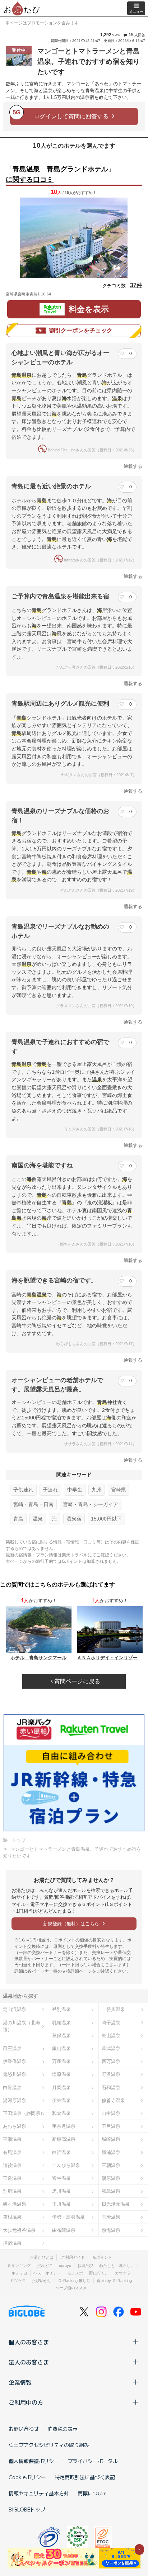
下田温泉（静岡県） (24, 2113)
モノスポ (75, 2273)
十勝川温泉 (113, 2009)
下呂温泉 (111, 2126)
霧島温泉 (111, 2191)
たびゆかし (42, 2281)
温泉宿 (74, 1519)
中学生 (75, 1490)
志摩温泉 (111, 2217)
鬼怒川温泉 (15, 2074)
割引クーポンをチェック (81, 330)
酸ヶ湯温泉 (15, 2204)
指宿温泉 (12, 2243)
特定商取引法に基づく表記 (85, 2477)
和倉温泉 (61, 2113)
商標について (93, 2493)
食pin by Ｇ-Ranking (114, 2281)
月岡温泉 (61, 2088)
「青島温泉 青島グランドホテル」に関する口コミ (60, 174)
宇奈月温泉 (64, 2126)
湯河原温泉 (15, 2100)
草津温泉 (111, 2048)
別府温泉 (12, 2191)
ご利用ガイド (73, 2257)
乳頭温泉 (61, 2023)
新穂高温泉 (64, 2139)
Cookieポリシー (27, 2477)
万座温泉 (61, 2061)
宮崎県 (119, 1490)
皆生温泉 (61, 2178)
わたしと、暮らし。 (117, 2266)
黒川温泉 (61, 2191)
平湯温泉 (12, 2139)
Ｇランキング (19, 2266)
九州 (97, 1490)
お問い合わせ (24, 2429)
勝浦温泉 (111, 2152)
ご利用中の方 (26, 2402)
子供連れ (23, 1490)
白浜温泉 (61, 2152)
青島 (18, 1519)
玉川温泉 (61, 2204)
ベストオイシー (47, 2273)
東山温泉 (111, 2036)
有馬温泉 (12, 2152)
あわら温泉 (15, 2126)
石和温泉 (111, 2088)
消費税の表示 (63, 2429)
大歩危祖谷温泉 (19, 2230)
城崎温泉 (111, 2139)
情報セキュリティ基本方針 (39, 2493)
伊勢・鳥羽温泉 (68, 2217)
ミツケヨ (18, 2281)
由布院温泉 (64, 2230)
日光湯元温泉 (116, 2204)
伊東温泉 (61, 2100)
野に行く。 (99, 2273)
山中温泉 (111, 2113)
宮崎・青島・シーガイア (91, 1504)
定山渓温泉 (15, 2009)
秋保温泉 (61, 2036)
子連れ (50, 1490)
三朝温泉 (111, 2165)
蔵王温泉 (12, 2048)
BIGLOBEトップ (27, 2509)
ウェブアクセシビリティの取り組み (49, 2445)
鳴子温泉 (111, 2023)
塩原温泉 (61, 2074)
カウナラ (123, 2273)
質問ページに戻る (77, 1681)
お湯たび (85, 2266)
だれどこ (45, 2266)
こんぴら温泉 (66, 2165)
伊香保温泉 (15, 2061)
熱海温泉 (111, 2230)
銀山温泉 (61, 2048)
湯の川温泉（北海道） (22, 2026)
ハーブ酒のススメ (71, 2288)
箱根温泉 (12, 2217)
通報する (133, 466)
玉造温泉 (12, 2178)
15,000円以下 (106, 1519)
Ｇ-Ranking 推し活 (74, 2281)
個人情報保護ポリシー (34, 2461)
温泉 (38, 1519)
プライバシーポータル (93, 2461)
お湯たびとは (42, 2257)
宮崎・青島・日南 (33, 1504)
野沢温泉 (111, 2074)
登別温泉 (61, 2009)
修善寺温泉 (113, 2100)
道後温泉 (12, 2165)
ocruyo (65, 2266)
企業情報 (20, 2382)
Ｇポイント (102, 2257)
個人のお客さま (29, 2342)
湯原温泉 (111, 2178)
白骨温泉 (12, 2088)
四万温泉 (111, 2061)
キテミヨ (19, 2273)
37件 (136, 285)
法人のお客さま (29, 2362)
